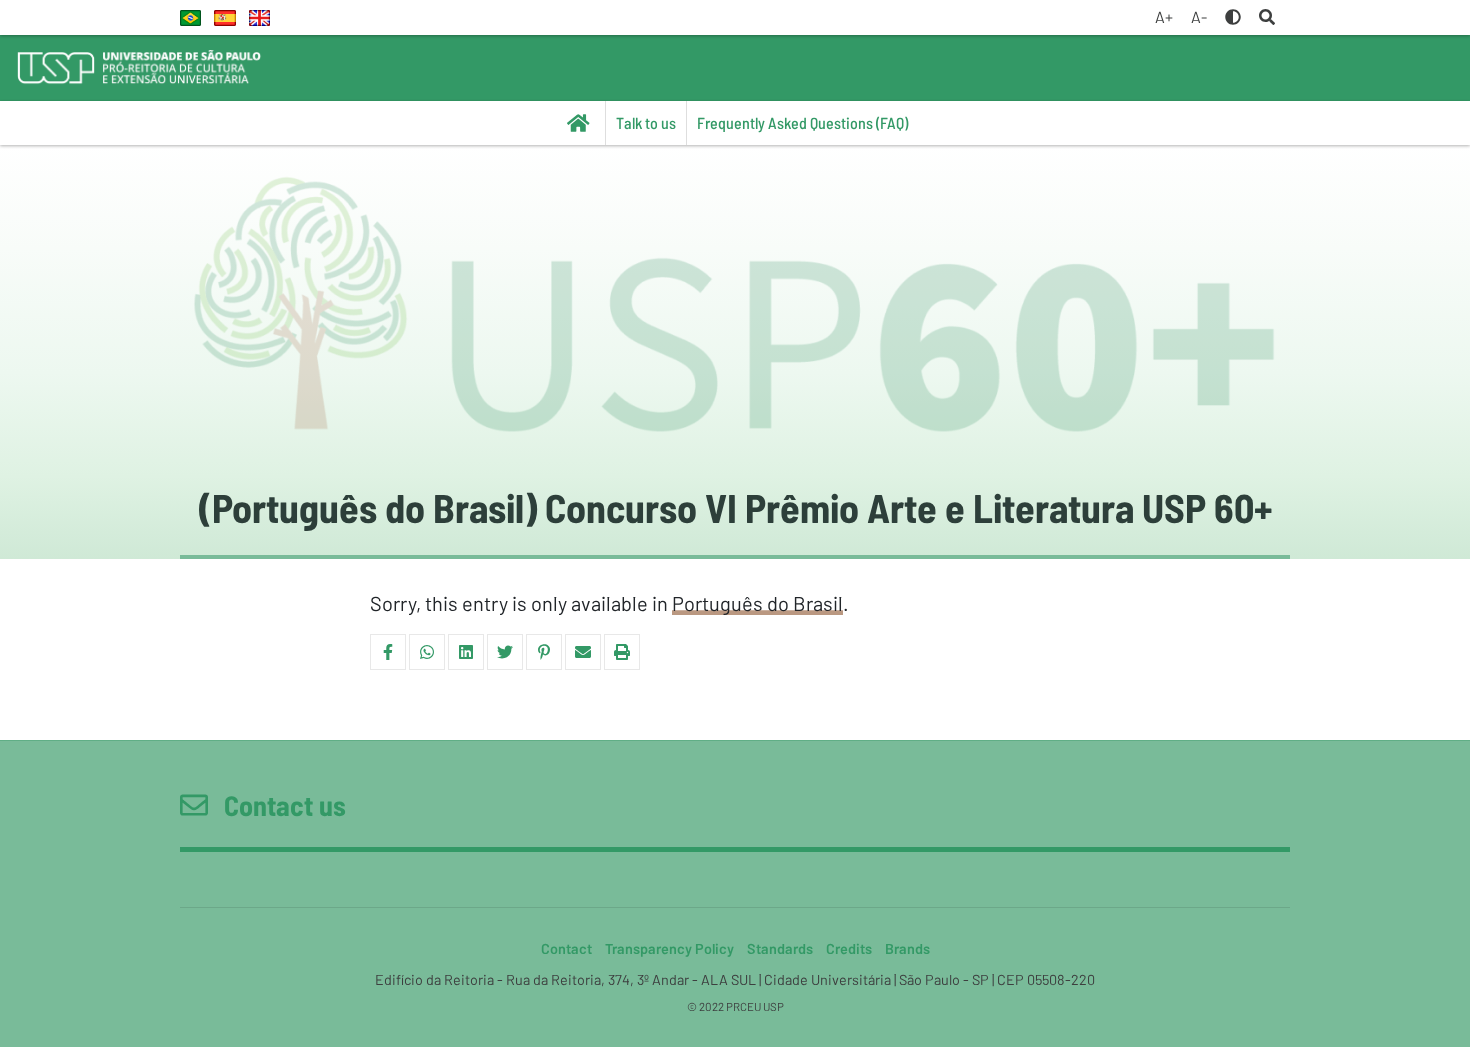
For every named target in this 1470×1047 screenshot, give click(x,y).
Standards (780, 948)
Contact (566, 948)
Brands (907, 948)
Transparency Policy (669, 948)
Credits (849, 948)
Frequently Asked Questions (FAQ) (802, 122)
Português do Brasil (757, 603)
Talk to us (646, 122)
